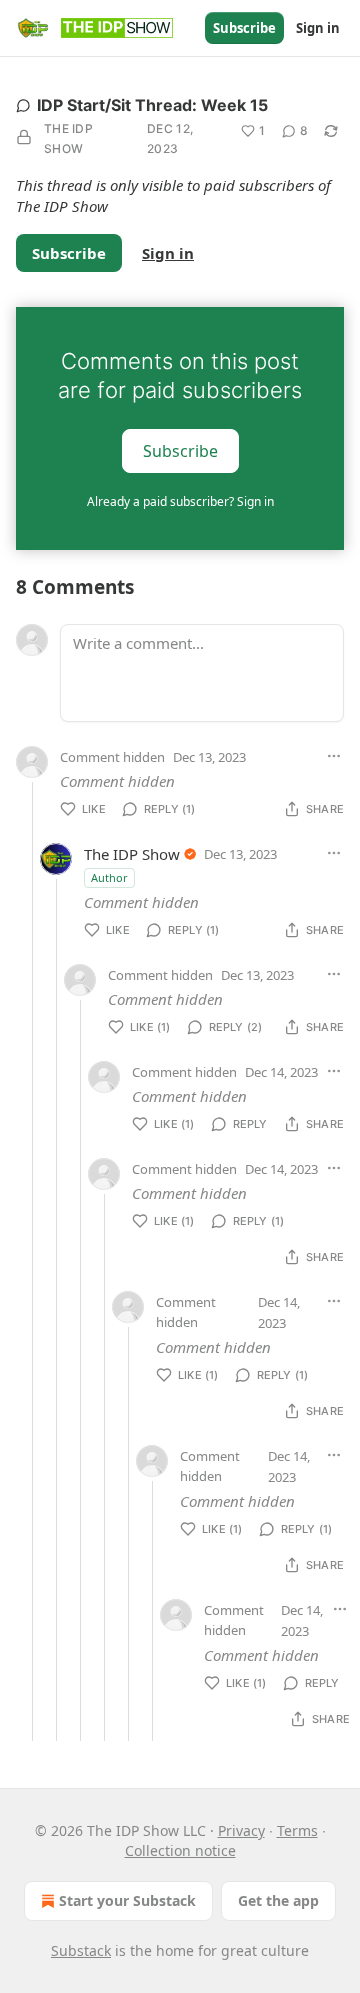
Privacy (241, 1830)
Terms (297, 1830)
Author (109, 877)
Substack (81, 1950)
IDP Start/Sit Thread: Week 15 (152, 105)
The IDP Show (68, 138)
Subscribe (244, 28)
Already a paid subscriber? (180, 501)
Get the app (278, 1900)
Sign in (318, 28)
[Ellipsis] (334, 756)
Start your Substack (127, 1900)
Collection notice (180, 1850)
